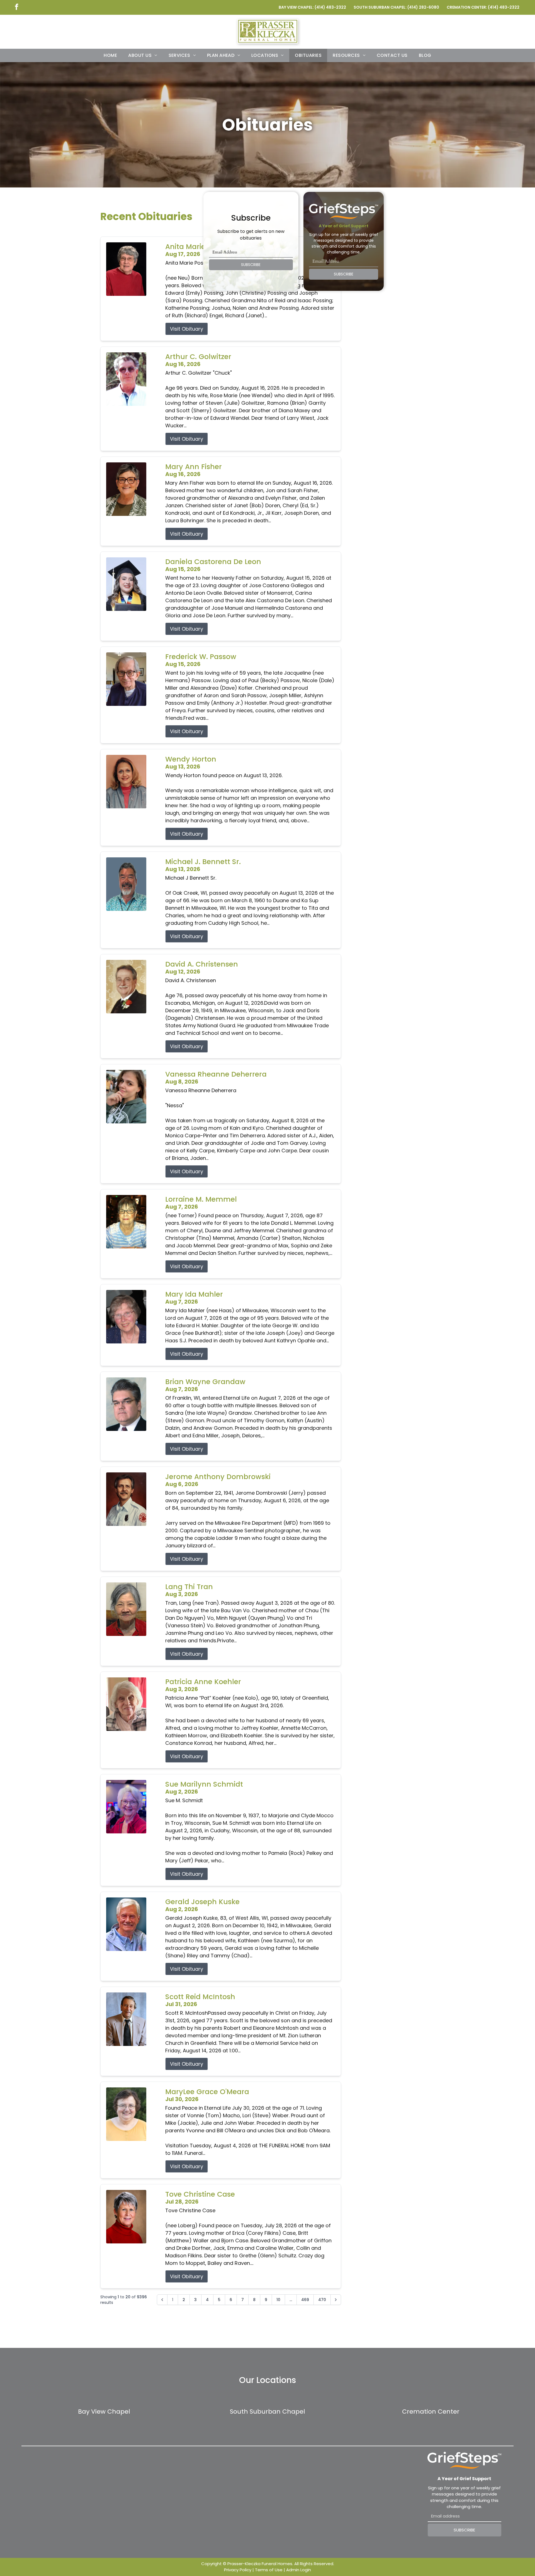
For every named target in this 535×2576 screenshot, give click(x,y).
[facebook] (16, 7)
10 (278, 2300)
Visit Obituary (187, 329)
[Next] (336, 2300)
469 (305, 2300)
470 (322, 2300)
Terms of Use (269, 2570)
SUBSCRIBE (251, 265)
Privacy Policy (238, 2570)
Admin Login (299, 2570)
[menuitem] (110, 55)
